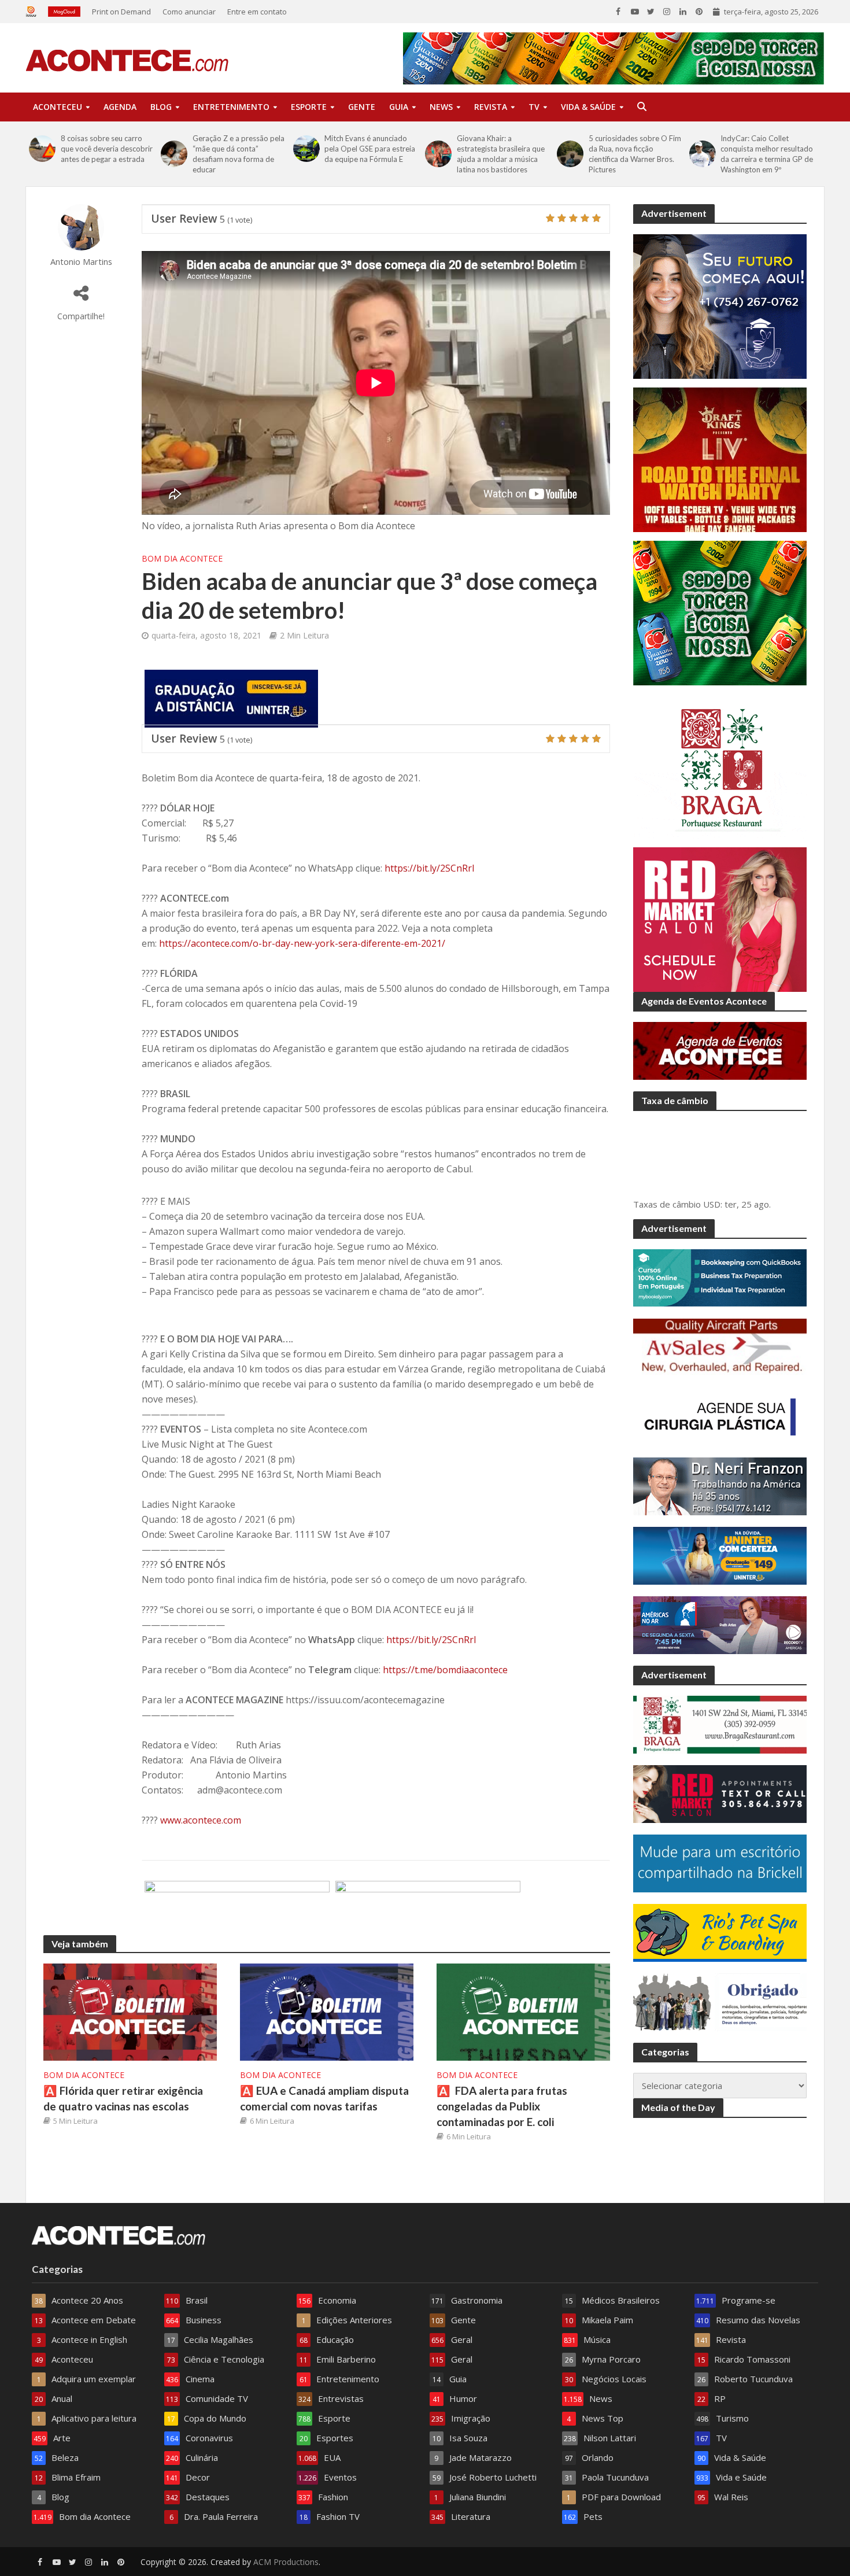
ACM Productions (286, 2562)
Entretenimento (231, 107)
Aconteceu (58, 107)
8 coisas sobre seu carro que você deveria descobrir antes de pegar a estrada (107, 149)
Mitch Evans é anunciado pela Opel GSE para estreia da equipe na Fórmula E (370, 149)
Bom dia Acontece (182, 558)
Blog (161, 107)
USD (712, 1204)
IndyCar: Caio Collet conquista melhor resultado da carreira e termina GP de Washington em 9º (767, 154)
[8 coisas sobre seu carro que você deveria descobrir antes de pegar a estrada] (42, 149)
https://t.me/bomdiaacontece (445, 1670)
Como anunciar (189, 12)
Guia (399, 107)
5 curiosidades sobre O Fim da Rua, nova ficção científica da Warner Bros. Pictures (635, 154)
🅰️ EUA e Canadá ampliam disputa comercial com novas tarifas (324, 2098)
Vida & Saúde (588, 107)
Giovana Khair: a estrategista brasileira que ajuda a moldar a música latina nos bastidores (501, 154)
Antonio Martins (81, 262)
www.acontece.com (201, 1820)
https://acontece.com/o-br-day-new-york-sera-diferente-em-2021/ (302, 943)
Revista (491, 107)
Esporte (309, 107)
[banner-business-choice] (237, 1909)
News (441, 107)
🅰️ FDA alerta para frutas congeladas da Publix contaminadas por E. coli (502, 2106)
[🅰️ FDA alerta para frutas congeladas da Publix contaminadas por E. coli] (523, 2011)
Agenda (120, 107)
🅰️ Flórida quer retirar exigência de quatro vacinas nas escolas (123, 2098)
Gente (362, 107)
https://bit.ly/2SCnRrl (429, 868)
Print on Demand (121, 12)
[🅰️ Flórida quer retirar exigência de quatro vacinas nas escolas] (130, 2011)
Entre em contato (257, 12)
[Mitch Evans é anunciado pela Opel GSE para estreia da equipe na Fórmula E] (306, 149)
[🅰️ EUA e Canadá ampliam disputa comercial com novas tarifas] (327, 2011)
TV (534, 107)
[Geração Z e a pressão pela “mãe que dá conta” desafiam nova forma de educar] (174, 154)
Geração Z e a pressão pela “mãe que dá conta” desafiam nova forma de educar (239, 154)
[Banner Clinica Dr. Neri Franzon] (428, 1909)
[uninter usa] (231, 697)
